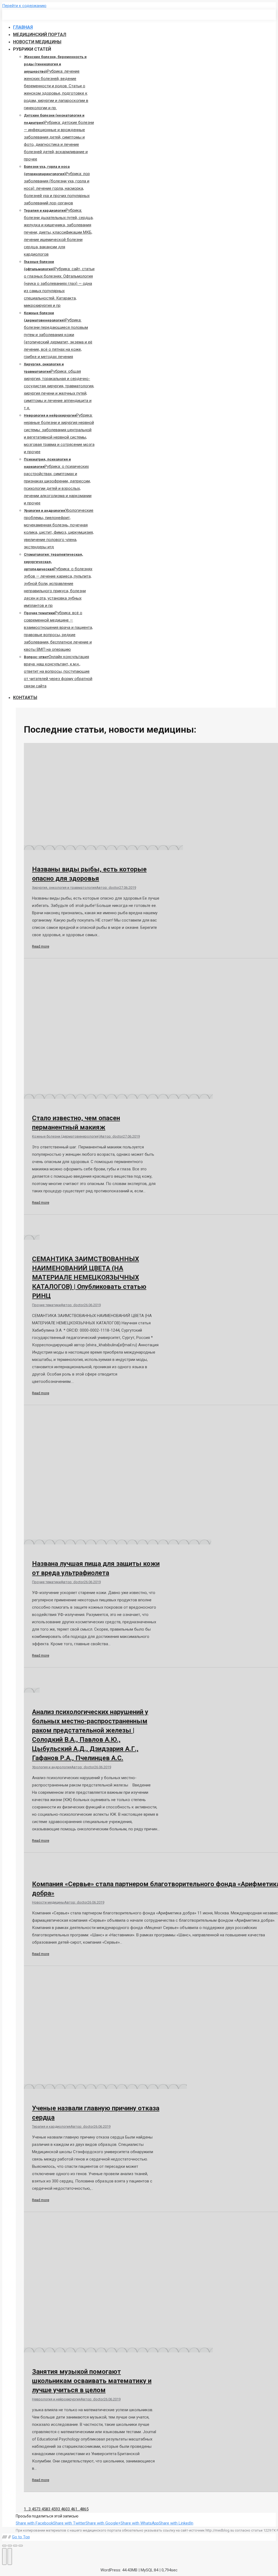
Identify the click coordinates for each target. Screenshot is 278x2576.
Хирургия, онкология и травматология (64, 888)
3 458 (43, 2509)
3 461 (72, 2509)
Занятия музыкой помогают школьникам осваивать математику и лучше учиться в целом (92, 2381)
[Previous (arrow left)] (4, 2556)
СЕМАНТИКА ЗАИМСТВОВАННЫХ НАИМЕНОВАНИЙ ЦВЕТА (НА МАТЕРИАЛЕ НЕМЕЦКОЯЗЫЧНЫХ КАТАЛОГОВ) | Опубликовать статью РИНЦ (89, 1277)
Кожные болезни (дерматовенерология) (66, 1136)
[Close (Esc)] (4, 2546)
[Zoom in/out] (21, 2546)
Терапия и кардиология (51, 2126)
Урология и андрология (52, 1767)
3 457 (33, 2509)
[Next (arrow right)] (10, 2556)
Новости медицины (48, 1902)
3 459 (53, 2509)
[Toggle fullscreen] (15, 2546)
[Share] (10, 2546)
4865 (84, 2509)
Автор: (108, 888)
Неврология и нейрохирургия (56, 2399)
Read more (41, 946)
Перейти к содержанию (24, 6)
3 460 (63, 2509)
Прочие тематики (46, 1305)
